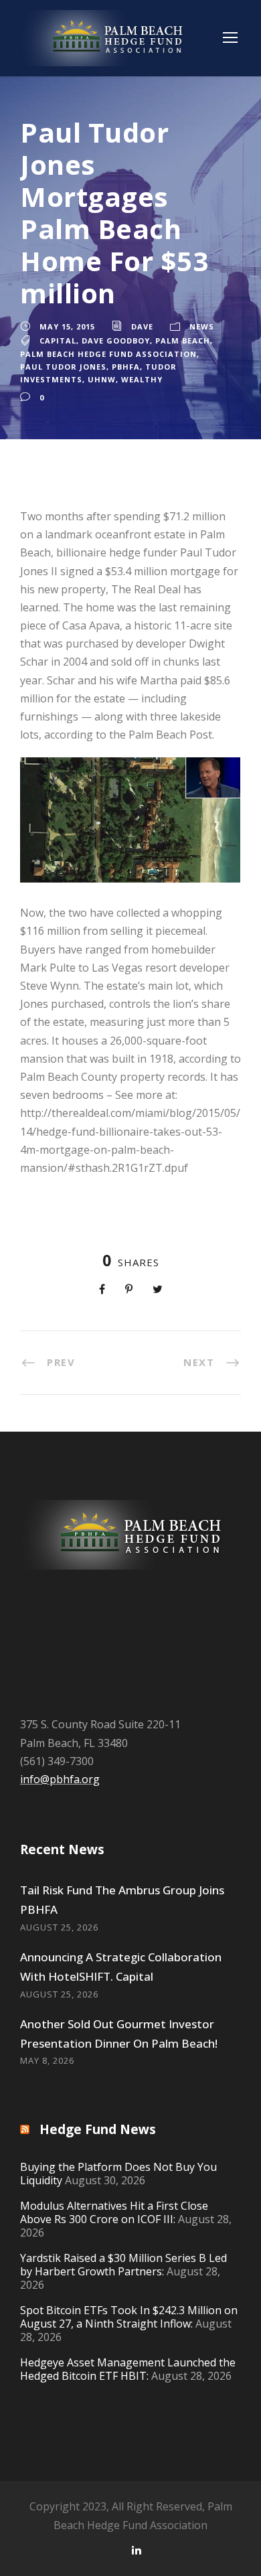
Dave (142, 326)
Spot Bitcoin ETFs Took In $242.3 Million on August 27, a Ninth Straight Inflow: (129, 2317)
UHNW (102, 379)
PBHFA (126, 367)
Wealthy (142, 379)
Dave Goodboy (116, 340)
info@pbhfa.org (60, 1779)
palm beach (183, 340)
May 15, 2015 (67, 326)
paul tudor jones (63, 367)
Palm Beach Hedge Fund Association (108, 354)
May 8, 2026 (47, 2060)
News (202, 326)
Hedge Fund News (98, 2129)
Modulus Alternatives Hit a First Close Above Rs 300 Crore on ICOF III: (114, 2212)
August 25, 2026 (59, 1927)
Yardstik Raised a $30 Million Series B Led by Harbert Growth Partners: (123, 2265)
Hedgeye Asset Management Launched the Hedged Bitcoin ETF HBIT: (128, 2369)
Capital (58, 340)
